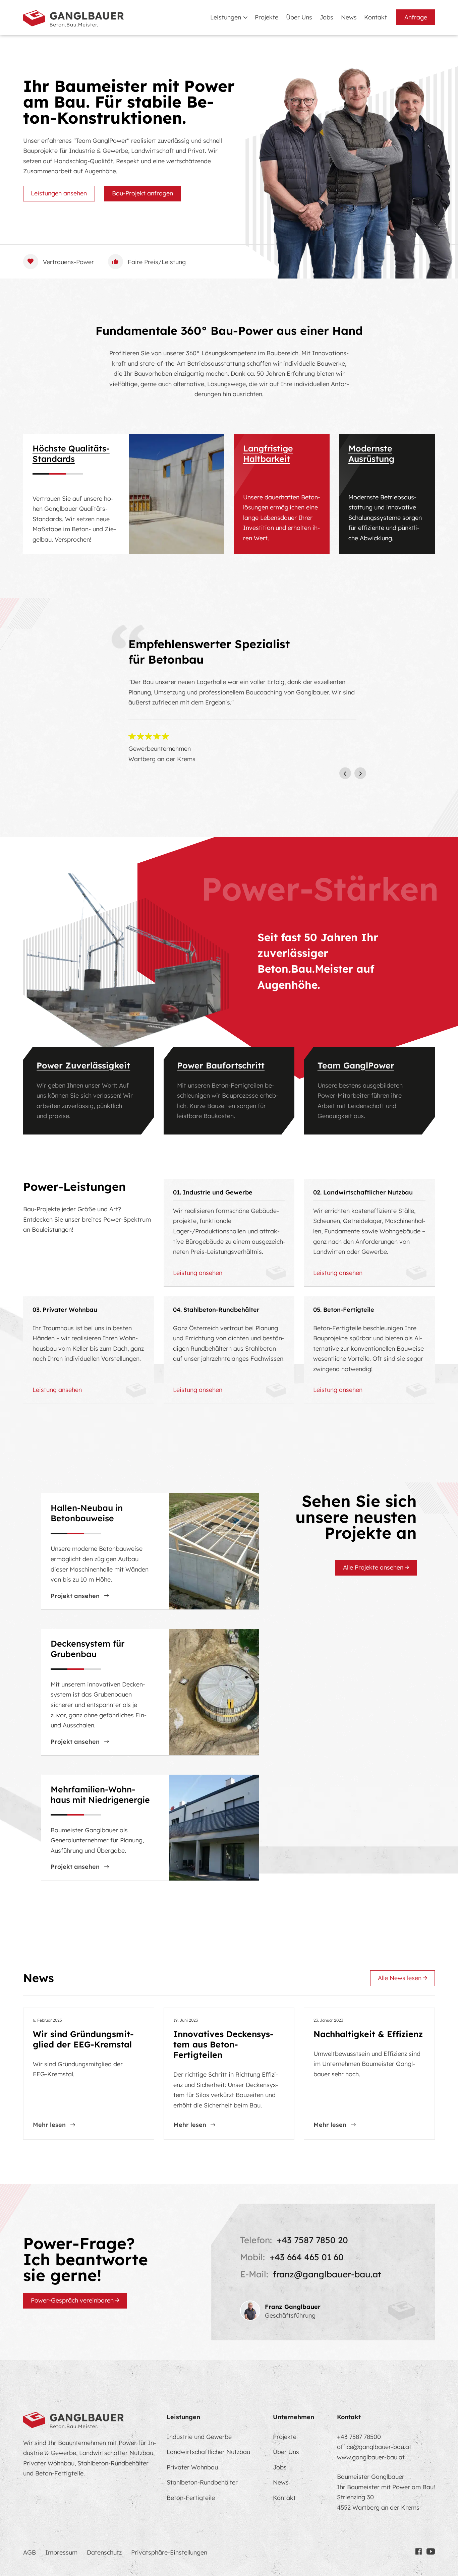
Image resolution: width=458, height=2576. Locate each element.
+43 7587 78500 (359, 2437)
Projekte (267, 17)
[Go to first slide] (360, 773)
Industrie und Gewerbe (199, 2437)
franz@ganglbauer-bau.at (327, 2274)
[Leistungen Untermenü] (245, 18)
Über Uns (299, 17)
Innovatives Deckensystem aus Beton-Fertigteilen (223, 2044)
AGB (30, 2552)
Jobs (326, 17)
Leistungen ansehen (59, 193)
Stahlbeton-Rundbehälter (202, 2482)
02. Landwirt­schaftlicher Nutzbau (363, 1192)
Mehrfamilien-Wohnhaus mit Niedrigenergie (100, 1794)
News (349, 17)
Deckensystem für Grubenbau (88, 1649)
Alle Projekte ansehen (373, 1568)
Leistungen (226, 17)
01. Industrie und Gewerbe (213, 1192)
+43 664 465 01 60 (307, 2257)
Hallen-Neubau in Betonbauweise (87, 1513)
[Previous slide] (345, 773)
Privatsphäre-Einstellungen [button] (169, 2552)
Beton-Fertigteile (191, 2498)
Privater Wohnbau (192, 2467)
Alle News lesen (400, 1978)
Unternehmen (294, 2417)
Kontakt (376, 17)
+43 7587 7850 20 (312, 2240)
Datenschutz (104, 2552)
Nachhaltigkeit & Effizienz (368, 2034)
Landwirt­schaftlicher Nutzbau (208, 2452)
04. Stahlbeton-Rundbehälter (216, 1309)
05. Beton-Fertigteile (344, 1309)
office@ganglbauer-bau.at (374, 2447)
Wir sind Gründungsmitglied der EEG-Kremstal (83, 2039)
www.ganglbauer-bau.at (371, 2457)
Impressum (61, 2552)
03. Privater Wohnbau (65, 1309)
